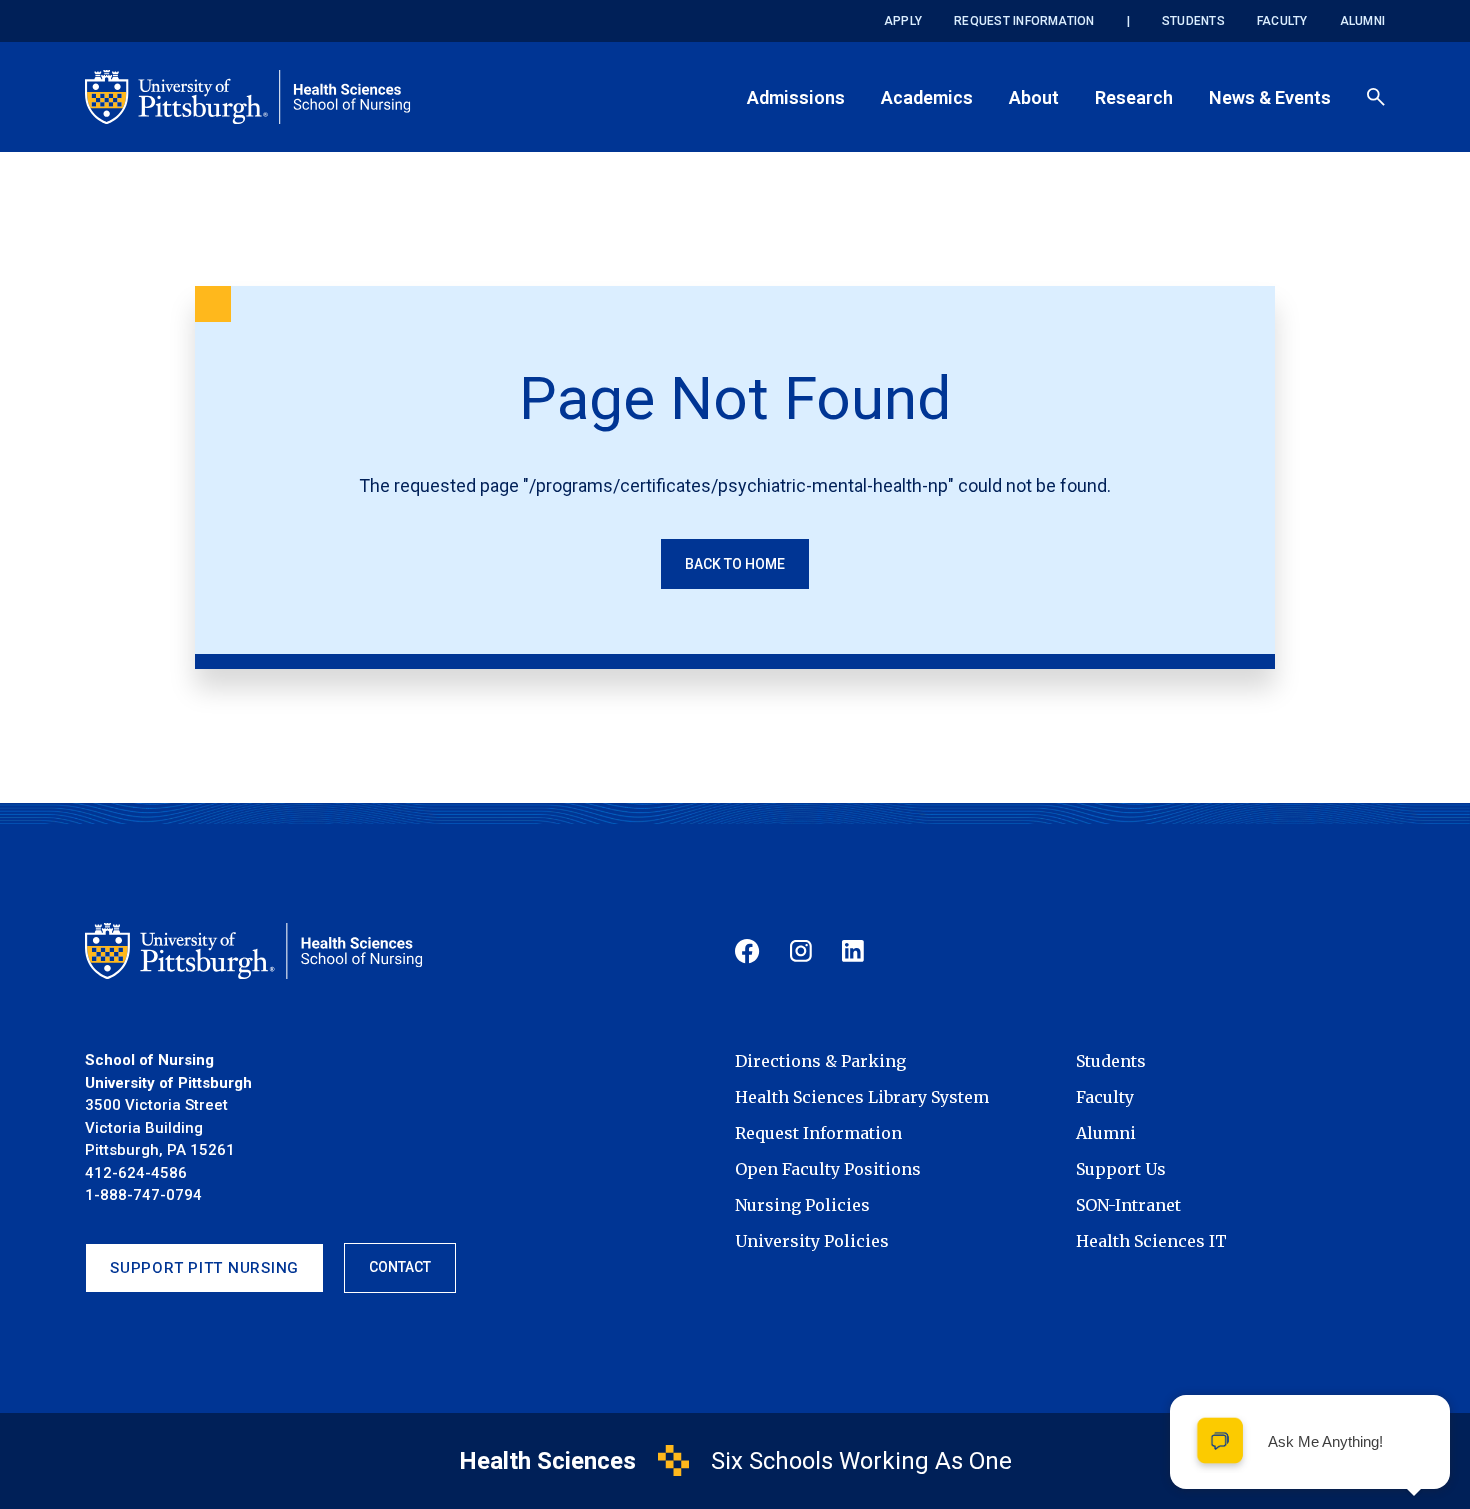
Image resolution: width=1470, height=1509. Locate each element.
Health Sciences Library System (862, 1097)
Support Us (1121, 1169)
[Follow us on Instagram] (801, 951)
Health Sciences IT (1151, 1241)
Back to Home (735, 564)
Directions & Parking (820, 1061)
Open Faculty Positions (828, 1169)
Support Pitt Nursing (204, 1268)
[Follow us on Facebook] (747, 951)
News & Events (1270, 97)
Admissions (796, 97)
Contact (400, 1267)
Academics (927, 97)
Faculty (1282, 21)
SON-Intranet (1128, 1205)
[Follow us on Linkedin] (853, 951)
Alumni (1362, 21)
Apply (903, 21)
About (1034, 97)
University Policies (812, 1241)
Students (1193, 21)
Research (1134, 97)
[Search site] (1376, 97)
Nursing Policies (802, 1205)
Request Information (1024, 21)
